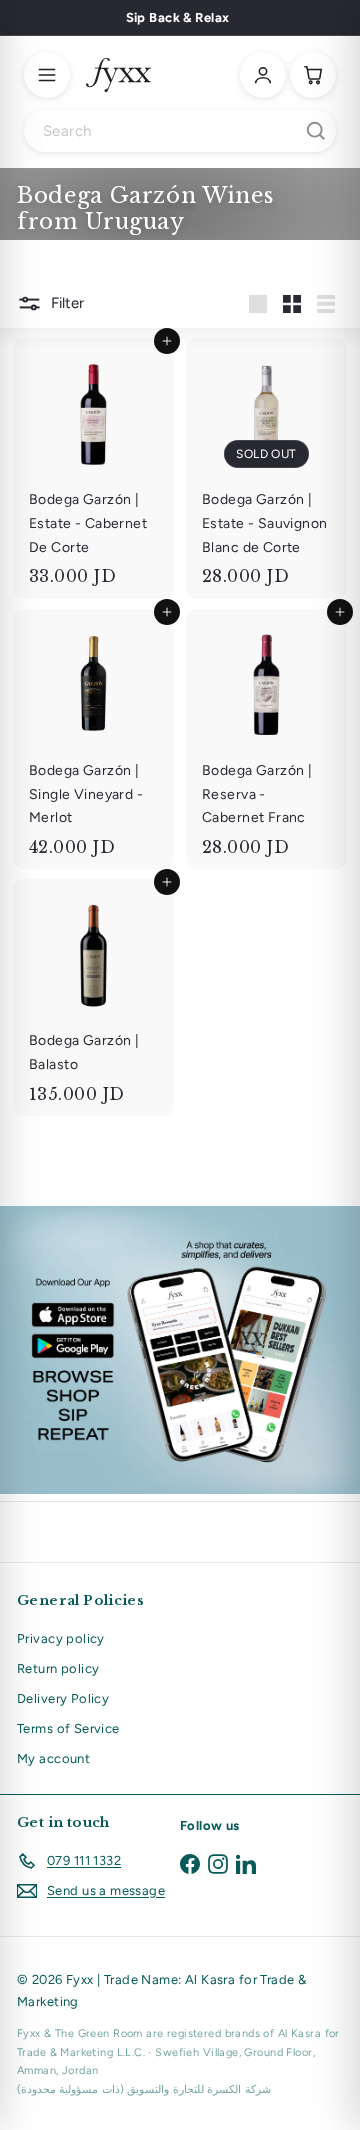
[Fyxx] (118, 75)
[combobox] (180, 131)
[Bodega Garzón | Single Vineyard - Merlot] (93, 739)
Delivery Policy (63, 1698)
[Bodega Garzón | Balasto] (93, 997)
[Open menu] (47, 75)
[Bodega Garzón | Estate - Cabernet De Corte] (93, 468)
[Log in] (263, 75)
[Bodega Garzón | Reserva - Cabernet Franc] (266, 739)
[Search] (316, 131)
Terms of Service (68, 1728)
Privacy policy (61, 1638)
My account (53, 1758)
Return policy (58, 1668)
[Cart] (313, 75)
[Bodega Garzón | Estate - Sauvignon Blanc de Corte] (266, 468)
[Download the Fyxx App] (180, 1350)
